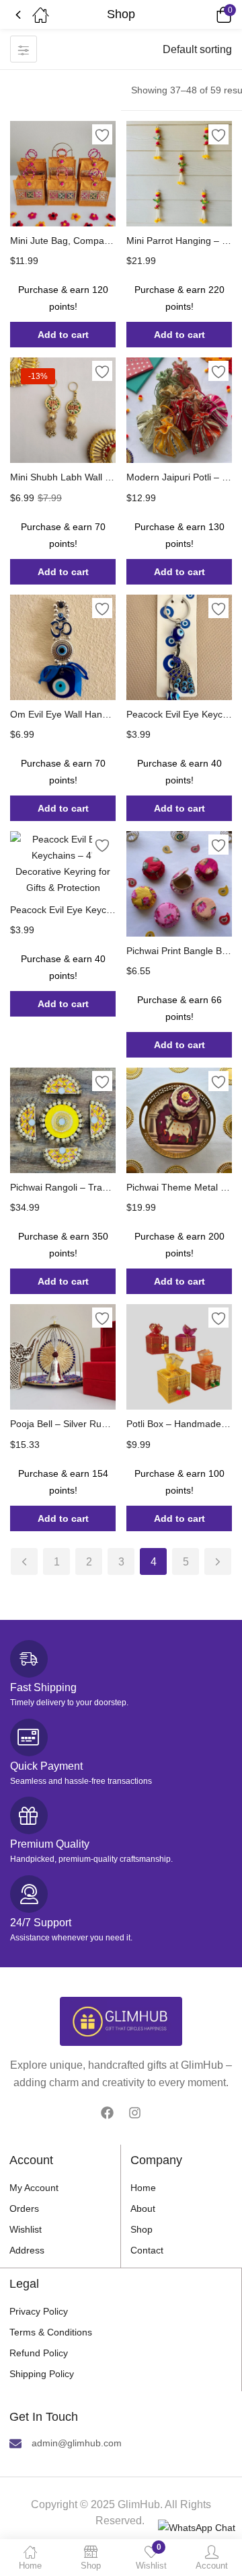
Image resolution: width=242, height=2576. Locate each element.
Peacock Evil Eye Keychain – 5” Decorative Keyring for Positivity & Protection (179, 714)
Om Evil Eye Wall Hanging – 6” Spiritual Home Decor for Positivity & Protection (63, 714)
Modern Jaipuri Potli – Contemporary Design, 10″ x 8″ (179, 477)
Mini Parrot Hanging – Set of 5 (179, 241)
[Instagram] (135, 2112)
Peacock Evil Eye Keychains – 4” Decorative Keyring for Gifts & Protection (63, 910)
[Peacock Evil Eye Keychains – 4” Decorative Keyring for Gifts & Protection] (63, 863)
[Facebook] (107, 2112)
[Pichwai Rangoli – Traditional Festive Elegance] (63, 1120)
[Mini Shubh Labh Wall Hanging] (63, 410)
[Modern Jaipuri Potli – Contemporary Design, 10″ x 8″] (179, 410)
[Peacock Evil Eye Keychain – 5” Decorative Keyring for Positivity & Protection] (179, 647)
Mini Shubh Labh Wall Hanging (63, 477)
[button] (205, 15)
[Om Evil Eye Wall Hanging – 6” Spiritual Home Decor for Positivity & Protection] (63, 647)
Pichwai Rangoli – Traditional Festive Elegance (63, 1187)
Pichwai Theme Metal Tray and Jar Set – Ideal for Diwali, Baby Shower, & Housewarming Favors (179, 1187)
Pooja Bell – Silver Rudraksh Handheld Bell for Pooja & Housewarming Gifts (63, 1424)
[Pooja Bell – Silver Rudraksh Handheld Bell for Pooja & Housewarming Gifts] (63, 1357)
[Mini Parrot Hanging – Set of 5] (179, 174)
